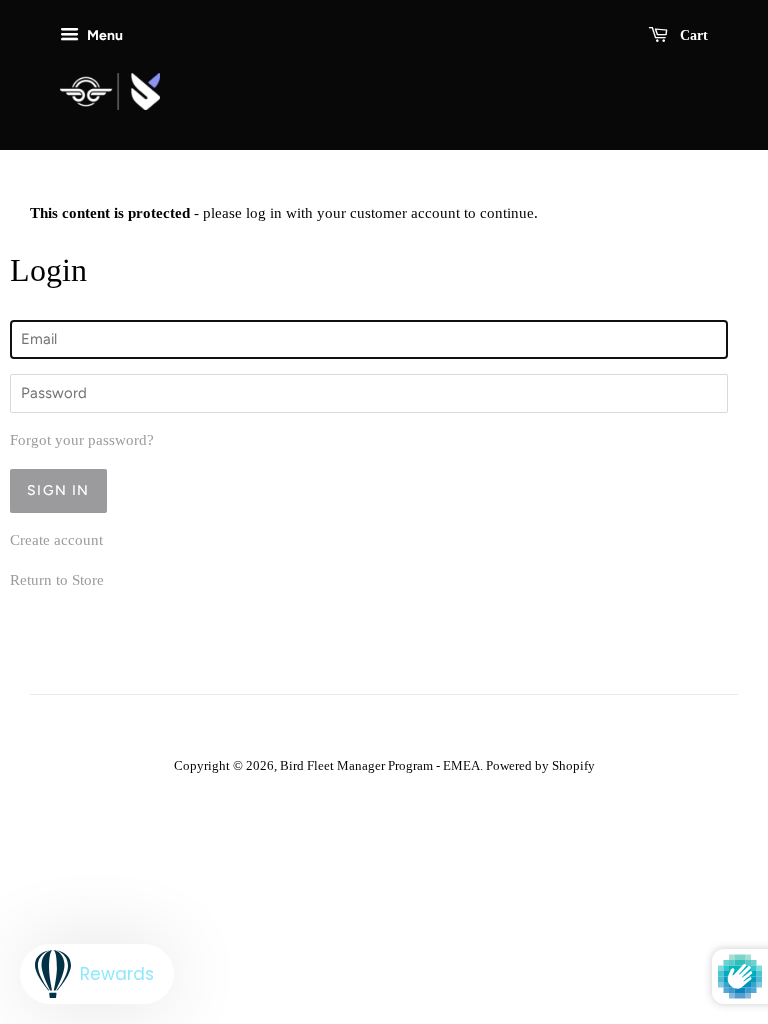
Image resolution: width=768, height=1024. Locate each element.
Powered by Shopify (540, 766)
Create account (56, 540)
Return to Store (57, 580)
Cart (692, 35)
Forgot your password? (82, 440)
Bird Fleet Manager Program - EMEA (380, 766)
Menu (103, 35)
